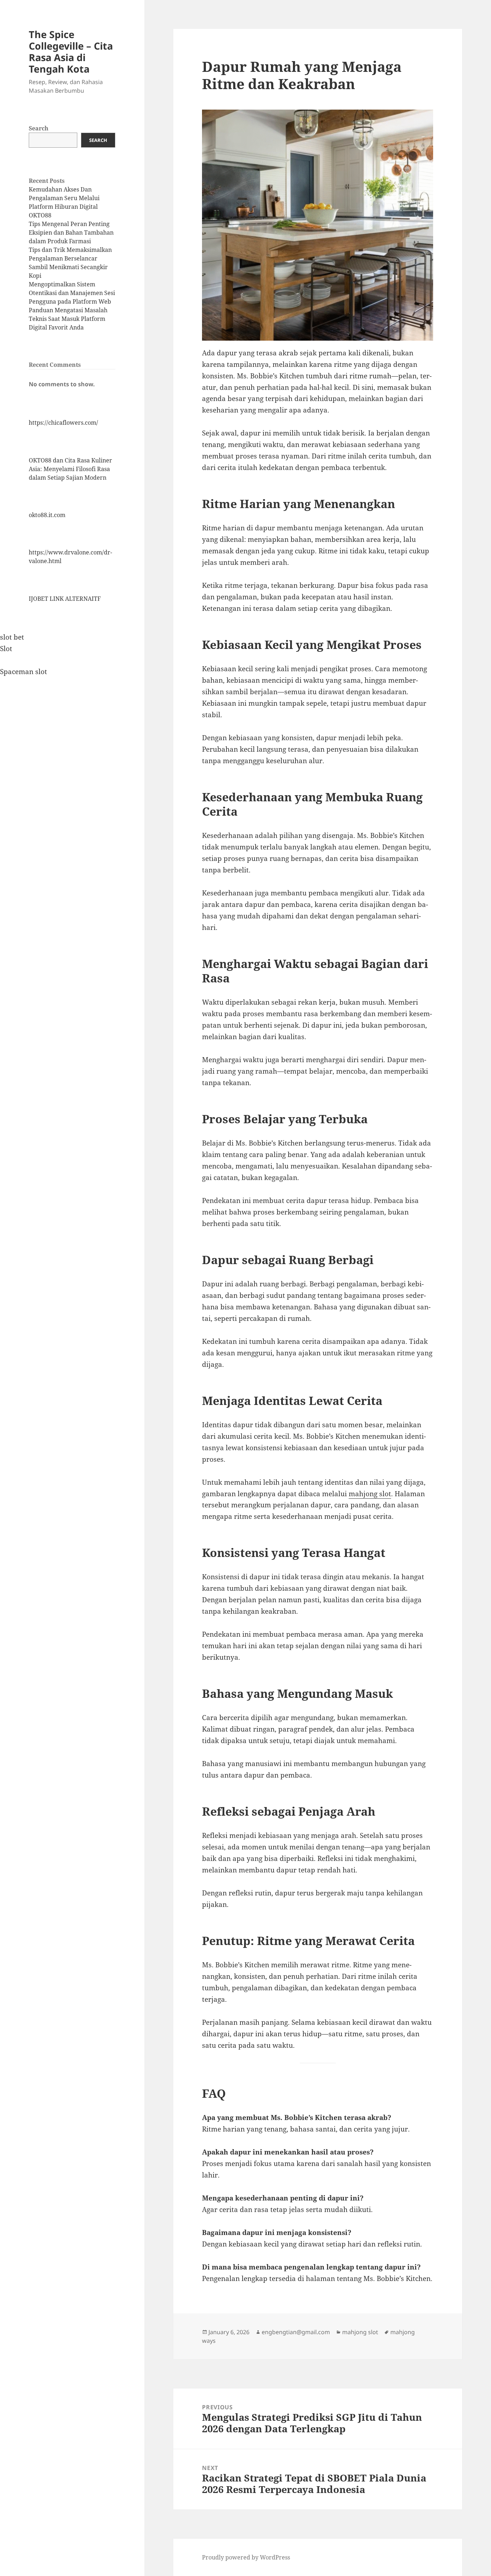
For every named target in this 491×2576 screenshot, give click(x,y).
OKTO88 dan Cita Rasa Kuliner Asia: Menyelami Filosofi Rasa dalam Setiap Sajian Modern (70, 469)
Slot (6, 649)
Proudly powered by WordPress (246, 2557)
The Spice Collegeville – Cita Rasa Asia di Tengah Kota (71, 52)
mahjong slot (370, 1494)
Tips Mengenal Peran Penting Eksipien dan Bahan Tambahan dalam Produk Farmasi (71, 232)
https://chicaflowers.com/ (63, 423)
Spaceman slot (24, 672)
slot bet (12, 637)
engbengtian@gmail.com (296, 2332)
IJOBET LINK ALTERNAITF (65, 599)
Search (39, 128)
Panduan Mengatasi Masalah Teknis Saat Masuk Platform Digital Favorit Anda (68, 319)
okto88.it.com (47, 515)
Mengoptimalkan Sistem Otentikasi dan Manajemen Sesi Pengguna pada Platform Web (72, 293)
